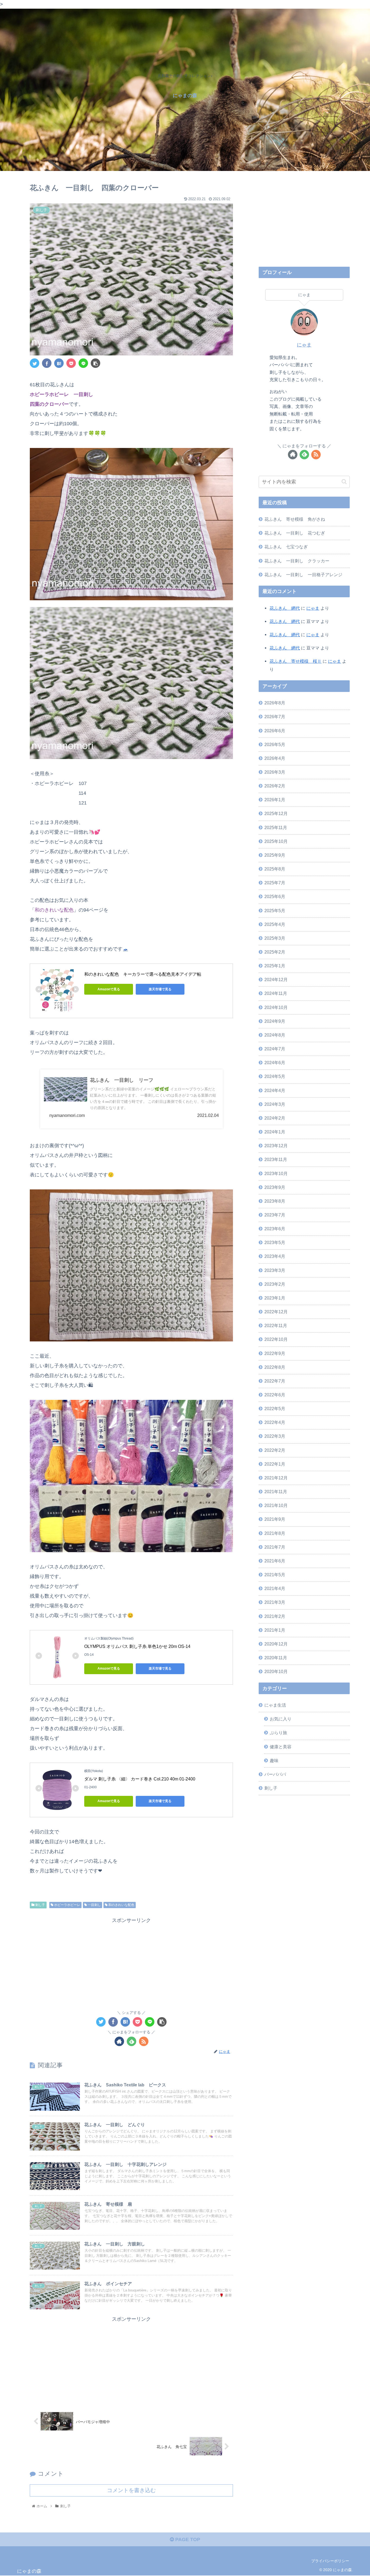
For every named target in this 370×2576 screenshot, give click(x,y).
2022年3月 (275, 1436)
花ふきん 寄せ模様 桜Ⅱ (296, 661)
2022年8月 (275, 1367)
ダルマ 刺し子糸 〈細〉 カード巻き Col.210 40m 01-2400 (140, 1779)
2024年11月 (276, 993)
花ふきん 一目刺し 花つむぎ (295, 533)
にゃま (304, 345)
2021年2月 (275, 1616)
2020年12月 (276, 1644)
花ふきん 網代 (285, 608)
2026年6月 (275, 730)
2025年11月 (276, 827)
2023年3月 (275, 1270)
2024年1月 (275, 1132)
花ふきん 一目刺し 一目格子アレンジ (303, 575)
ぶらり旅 (278, 1733)
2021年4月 (275, 1588)
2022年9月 (275, 1353)
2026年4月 (275, 758)
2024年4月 (275, 1090)
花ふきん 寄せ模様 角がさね (295, 519)
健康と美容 (281, 1746)
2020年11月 (276, 1657)
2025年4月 (275, 924)
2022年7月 (275, 1381)
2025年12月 (276, 813)
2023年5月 (275, 1242)
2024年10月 (276, 1007)
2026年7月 (275, 717)
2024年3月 (275, 1104)
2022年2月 (275, 1450)
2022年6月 (275, 1394)
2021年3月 (275, 1602)
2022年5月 (275, 1409)
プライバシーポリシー (330, 2561)
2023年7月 (275, 1215)
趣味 (274, 1760)
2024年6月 (275, 1063)
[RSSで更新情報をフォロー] (144, 2041)
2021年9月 (275, 1519)
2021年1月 (275, 1630)
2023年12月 (276, 1146)
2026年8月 (275, 703)
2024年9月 (275, 1021)
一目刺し (94, 1905)
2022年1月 (275, 1464)
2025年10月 (276, 841)
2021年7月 (275, 1547)
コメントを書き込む (131, 2490)
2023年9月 (275, 1187)
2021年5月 (275, 1574)
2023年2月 (275, 1284)
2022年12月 (276, 1312)
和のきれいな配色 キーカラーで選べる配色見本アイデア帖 (143, 974)
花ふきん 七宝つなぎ (286, 547)
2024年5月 (275, 1076)
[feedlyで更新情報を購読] (132, 2041)
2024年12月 (276, 979)
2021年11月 (276, 1492)
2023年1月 (275, 1298)
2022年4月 (275, 1422)
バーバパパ (275, 1774)
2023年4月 (275, 1256)
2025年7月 (275, 883)
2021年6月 (275, 1561)
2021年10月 (276, 1505)
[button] (344, 482)
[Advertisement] (131, 1963)
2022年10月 (276, 1339)
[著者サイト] (119, 2041)
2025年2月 (275, 952)
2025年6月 (275, 896)
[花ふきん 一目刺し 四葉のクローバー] (59, 363)
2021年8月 (275, 1533)
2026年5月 (275, 744)
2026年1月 (275, 800)
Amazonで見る (109, 989)
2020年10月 (276, 1671)
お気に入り (281, 1719)
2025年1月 (275, 966)
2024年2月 (275, 1118)
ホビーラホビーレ (67, 1905)
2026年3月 (275, 772)
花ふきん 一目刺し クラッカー (297, 561)
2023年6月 (275, 1229)
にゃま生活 (275, 1705)
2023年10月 (276, 1173)
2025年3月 (275, 938)
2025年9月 (275, 855)
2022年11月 (276, 1325)
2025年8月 (275, 869)
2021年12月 (276, 1477)
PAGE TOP (187, 2539)
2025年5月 (275, 910)
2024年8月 (275, 1035)
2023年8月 (275, 1201)
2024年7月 (275, 1049)
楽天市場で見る (160, 989)
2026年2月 (275, 786)
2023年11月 (276, 1159)
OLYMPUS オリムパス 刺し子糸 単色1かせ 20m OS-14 (137, 1646)
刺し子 (40, 1905)
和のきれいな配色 (121, 1905)
